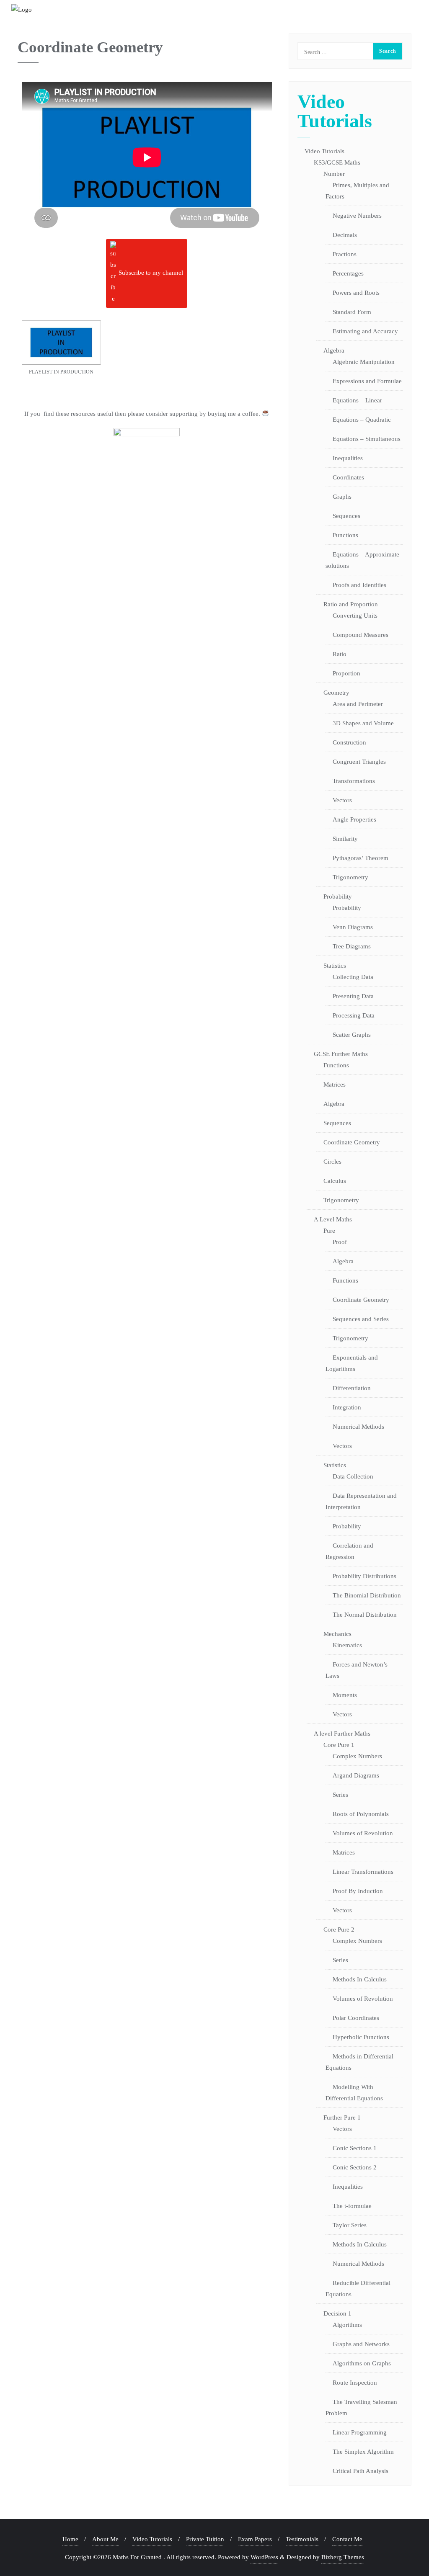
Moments (345, 1695)
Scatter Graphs (352, 1035)
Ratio (340, 654)
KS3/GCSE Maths (337, 162)
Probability (338, 896)
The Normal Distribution (365, 1615)
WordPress (264, 2557)
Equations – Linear (357, 400)
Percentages (348, 273)
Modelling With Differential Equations (354, 2093)
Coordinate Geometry (352, 1142)
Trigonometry (350, 877)
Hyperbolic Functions (361, 2037)
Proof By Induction (358, 1891)
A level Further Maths (342, 1734)
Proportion (346, 673)
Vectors (342, 800)
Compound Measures (361, 635)
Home (70, 2539)
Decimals (345, 235)
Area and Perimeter (358, 704)
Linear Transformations (363, 1872)
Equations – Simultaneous (367, 439)
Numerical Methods (358, 1427)
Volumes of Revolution (363, 1833)
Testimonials (302, 2539)
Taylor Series (350, 2225)
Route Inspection (355, 2383)
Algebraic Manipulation (364, 362)
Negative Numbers (357, 216)
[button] (61, 352)
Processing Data (354, 1015)
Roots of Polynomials (361, 1814)
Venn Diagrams (353, 927)
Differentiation (352, 1388)
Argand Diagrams (356, 1775)
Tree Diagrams (352, 946)
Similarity (345, 839)
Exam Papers (255, 2539)
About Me (105, 2539)
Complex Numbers (357, 1756)
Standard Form (352, 312)
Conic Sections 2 (355, 2167)
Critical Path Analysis (361, 2471)
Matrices (335, 1084)
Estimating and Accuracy (365, 331)
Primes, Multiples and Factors (357, 191)
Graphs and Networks (361, 2344)
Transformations (354, 781)
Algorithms (347, 2325)
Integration (347, 1407)
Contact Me (347, 2539)
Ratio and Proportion (351, 604)
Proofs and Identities (359, 585)
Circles (332, 1162)
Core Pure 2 (339, 1929)
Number (334, 174)
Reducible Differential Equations (358, 2289)
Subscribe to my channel (151, 273)
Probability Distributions (364, 1576)
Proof (340, 1242)
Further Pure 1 (342, 2117)
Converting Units (355, 616)
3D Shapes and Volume (363, 723)
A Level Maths (333, 1219)
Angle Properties (354, 819)
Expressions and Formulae (367, 381)
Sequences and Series (361, 1319)
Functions (345, 535)
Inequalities (348, 458)
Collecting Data (353, 977)
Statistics (335, 966)
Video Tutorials (324, 151)
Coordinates (348, 477)
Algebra (334, 350)
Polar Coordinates (356, 2018)
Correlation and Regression (349, 1551)
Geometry (336, 693)
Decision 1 (337, 2313)
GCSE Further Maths (341, 1054)
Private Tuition (205, 2539)
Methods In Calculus (360, 1979)
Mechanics (337, 1634)
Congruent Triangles (359, 762)
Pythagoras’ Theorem (361, 858)
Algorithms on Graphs (362, 2363)
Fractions (345, 254)
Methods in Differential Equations (359, 2062)
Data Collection (353, 1476)
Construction (349, 742)
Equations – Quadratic (362, 420)
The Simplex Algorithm (363, 2452)
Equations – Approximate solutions (362, 560)
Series (340, 1795)
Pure (329, 1231)
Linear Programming (360, 2432)
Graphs (342, 497)
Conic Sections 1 (355, 2148)
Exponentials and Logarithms (352, 1363)
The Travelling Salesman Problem (361, 2407)
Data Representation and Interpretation (361, 1501)
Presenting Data (353, 996)
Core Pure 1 (339, 1745)
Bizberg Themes (343, 2557)
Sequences (346, 516)
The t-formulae (352, 2206)
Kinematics (347, 1645)
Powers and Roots (356, 293)
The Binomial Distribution (367, 1595)
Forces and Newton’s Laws (357, 1670)
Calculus (335, 1181)
